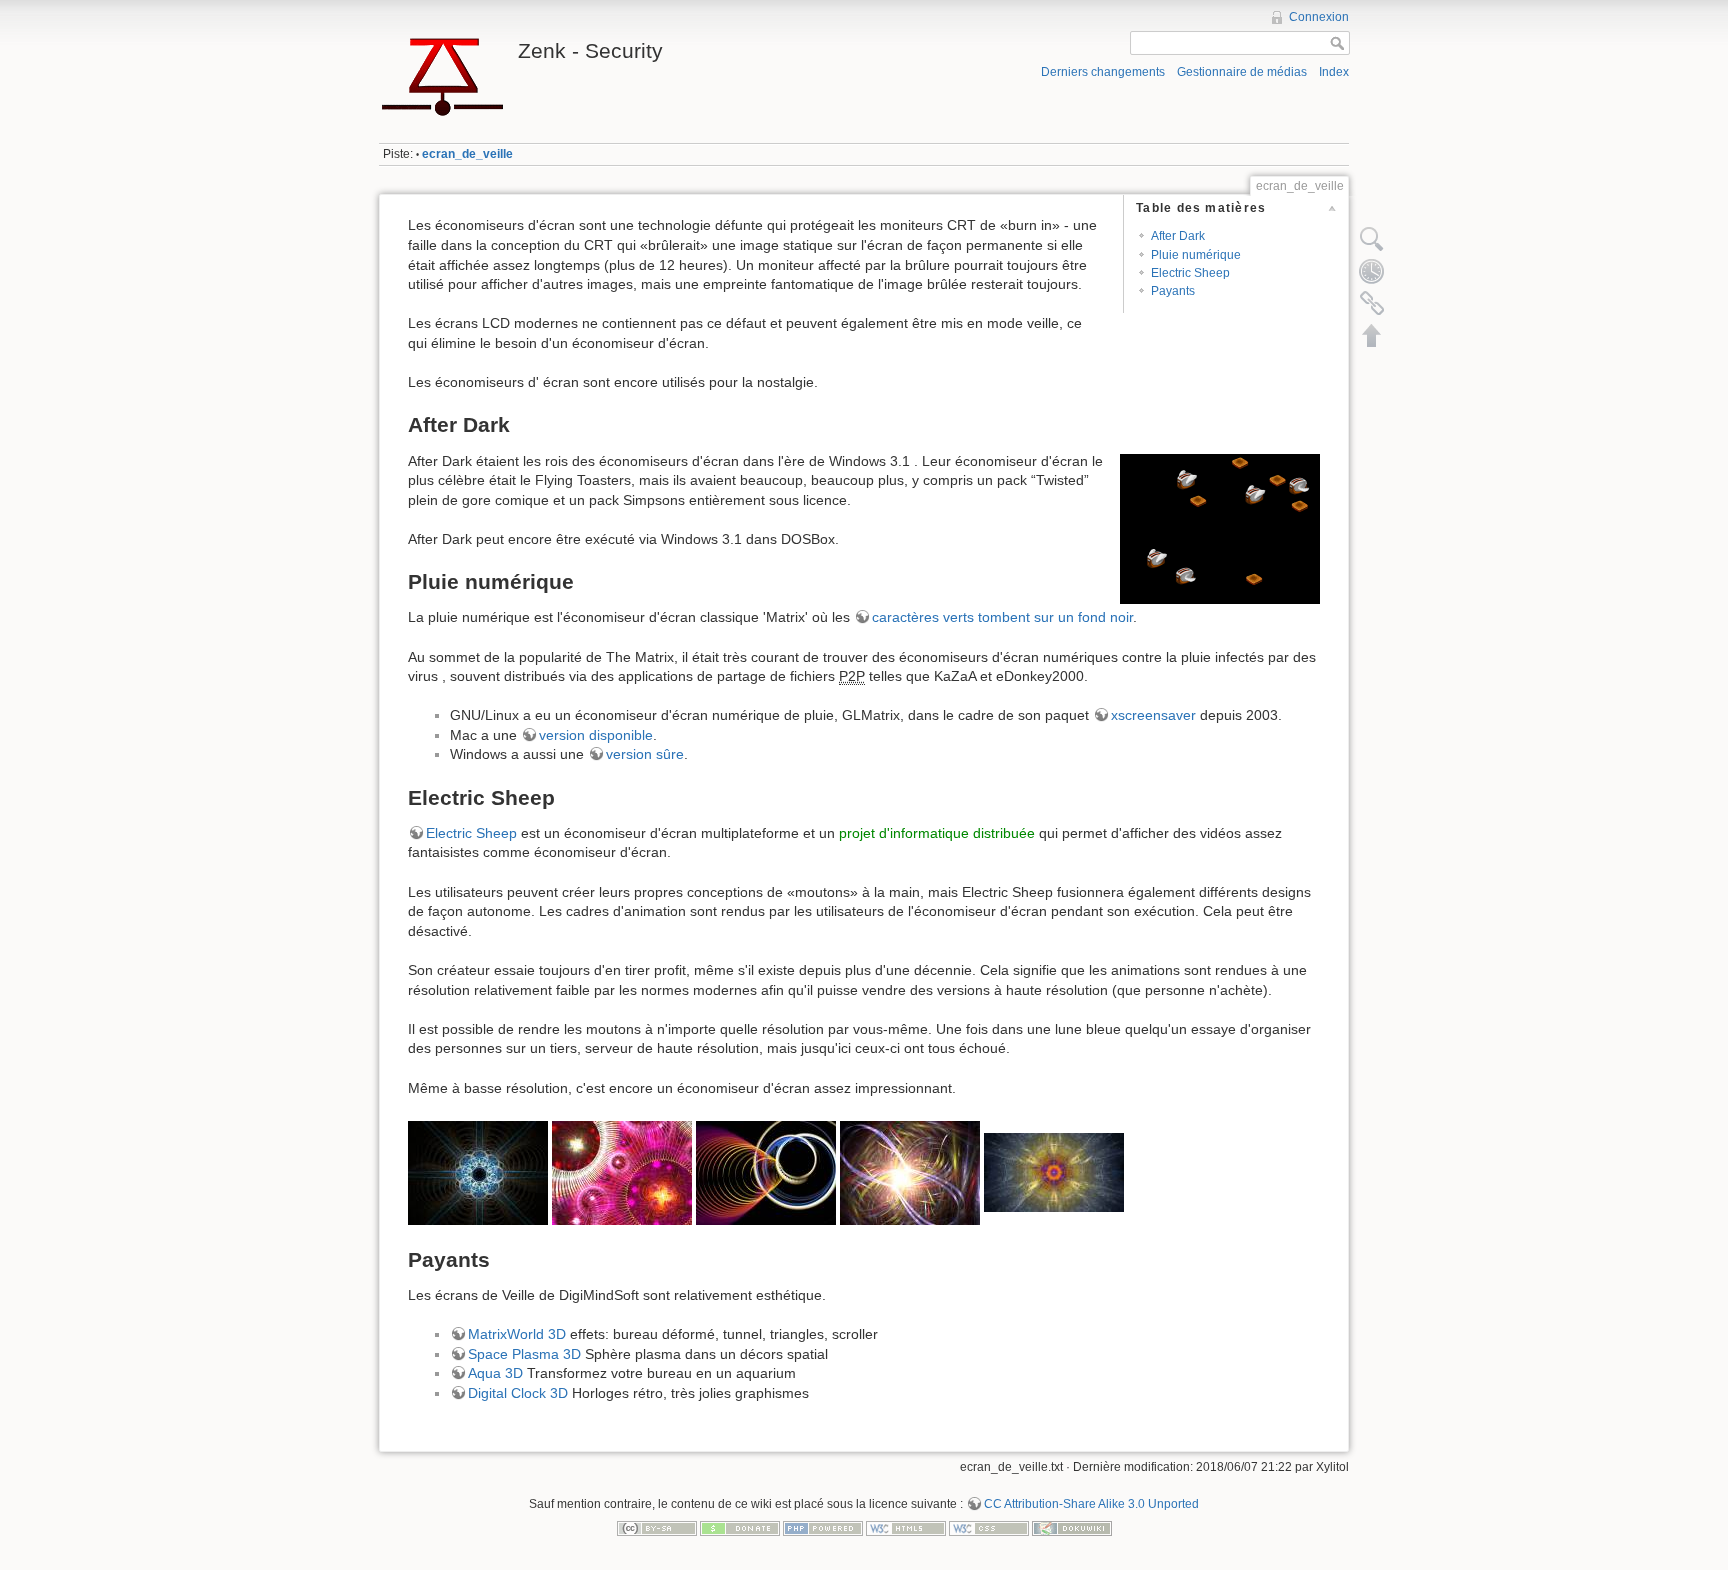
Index (1334, 72)
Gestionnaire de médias (1242, 72)
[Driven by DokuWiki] (1072, 1527)
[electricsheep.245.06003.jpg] (478, 1171)
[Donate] (740, 1527)
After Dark (1178, 236)
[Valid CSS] (989, 1527)
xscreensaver (1153, 715)
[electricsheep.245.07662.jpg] (622, 1171)
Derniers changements (1103, 72)
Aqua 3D (495, 1373)
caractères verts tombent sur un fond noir (1002, 617)
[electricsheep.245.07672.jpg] (766, 1171)
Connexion (1319, 17)
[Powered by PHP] (823, 1527)
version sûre (645, 754)
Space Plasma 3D (524, 1354)
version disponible (596, 735)
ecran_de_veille (467, 154)
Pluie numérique (1196, 255)
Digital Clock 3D (518, 1393)
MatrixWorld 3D (517, 1334)
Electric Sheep (1190, 273)
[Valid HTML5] (906, 1527)
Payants (1173, 291)
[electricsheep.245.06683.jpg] (1054, 1171)
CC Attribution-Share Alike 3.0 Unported (1091, 1504)
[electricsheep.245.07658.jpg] (910, 1171)
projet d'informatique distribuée (937, 833)
